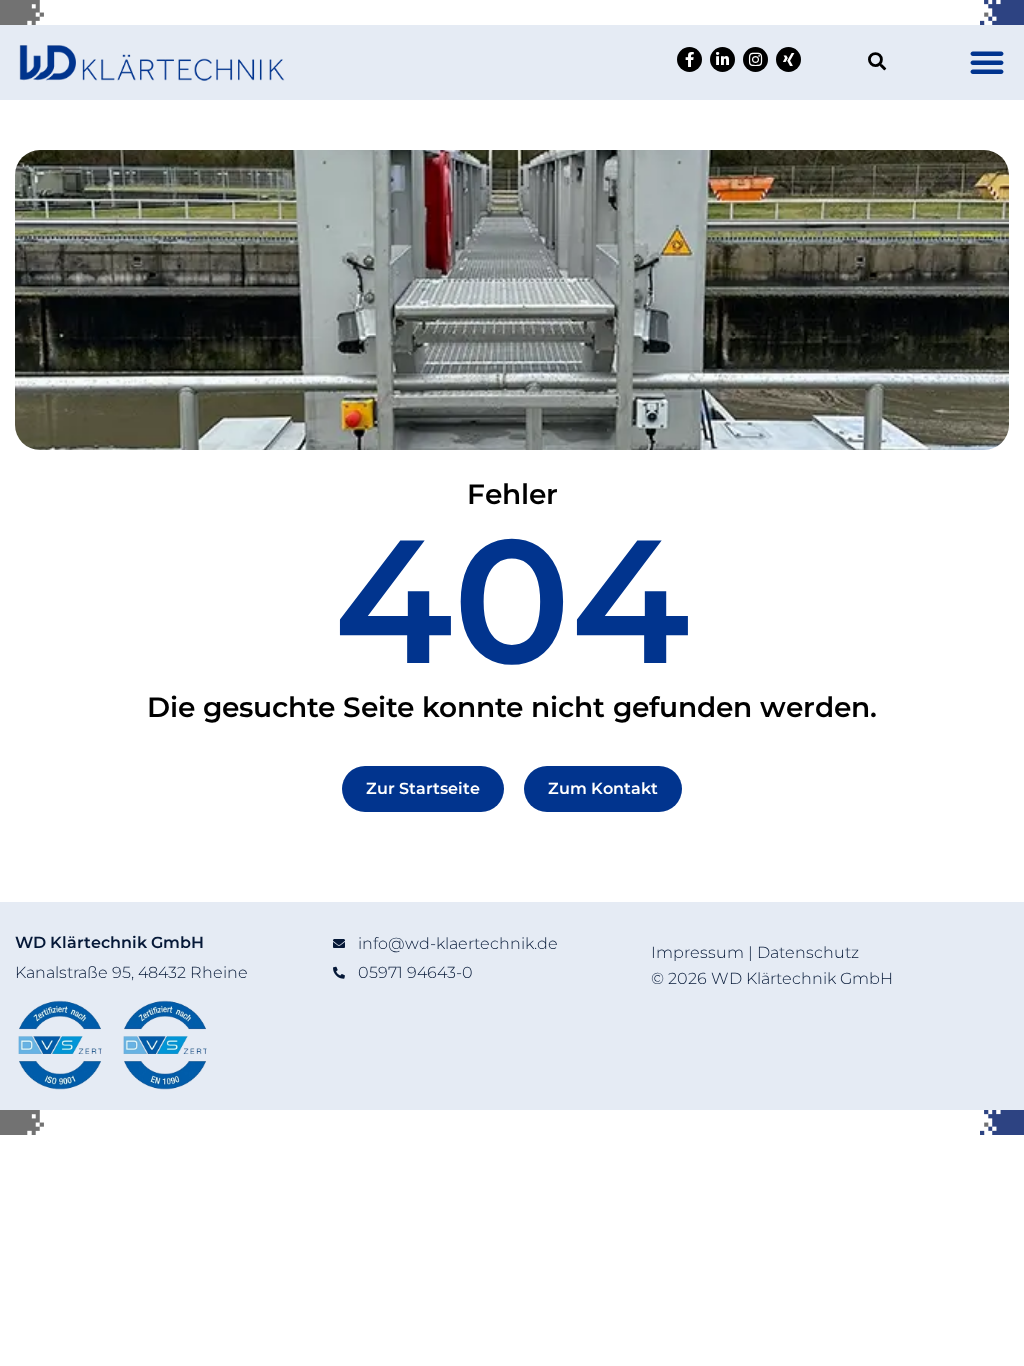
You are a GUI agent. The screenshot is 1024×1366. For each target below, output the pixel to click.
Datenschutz (808, 952)
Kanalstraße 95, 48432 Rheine (131, 972)
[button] (987, 62)
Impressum (697, 952)
